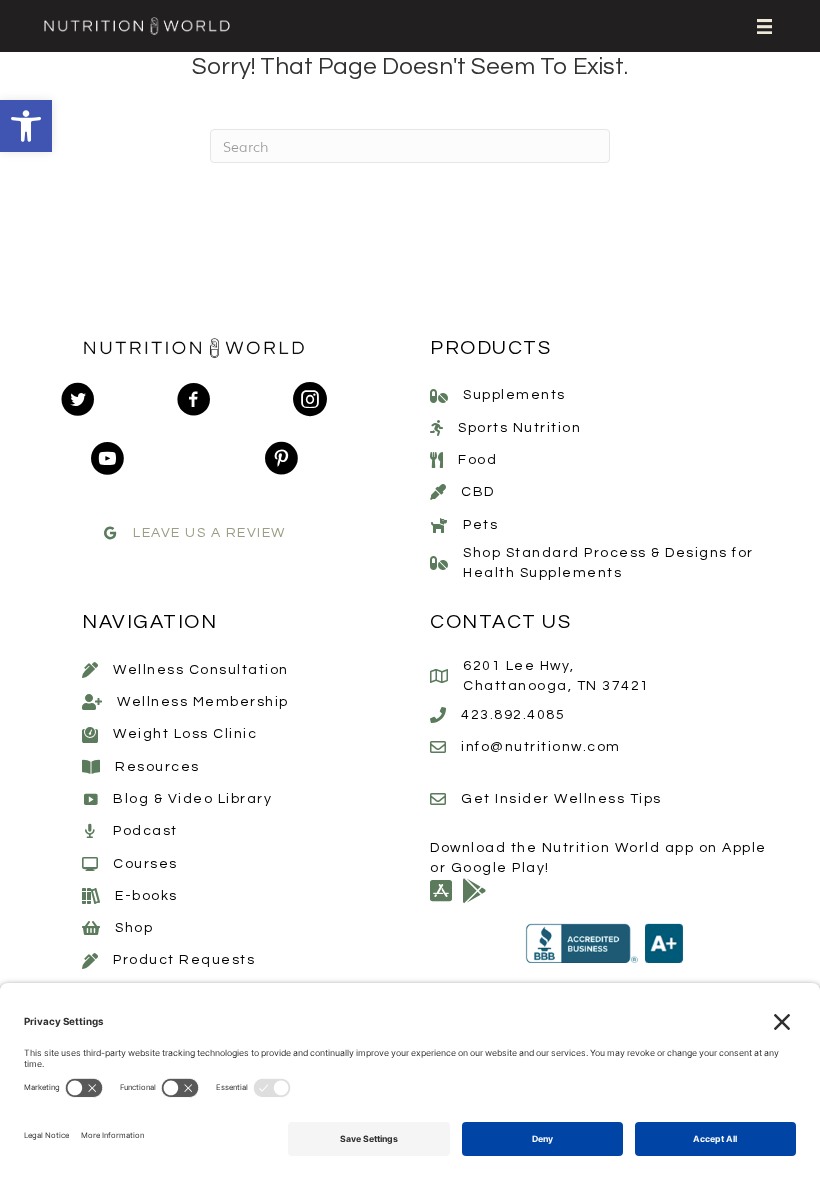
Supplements (514, 395)
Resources (157, 767)
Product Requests (184, 960)
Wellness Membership (203, 702)
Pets (480, 525)
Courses (145, 864)
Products (490, 348)
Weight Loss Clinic (185, 734)
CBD (478, 492)
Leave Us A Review (209, 533)
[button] (26, 126)
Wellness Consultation (201, 670)
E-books (146, 896)
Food (477, 460)
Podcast (145, 831)
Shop (134, 928)
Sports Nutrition (519, 428)
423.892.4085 (513, 715)
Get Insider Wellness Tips (561, 799)
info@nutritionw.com (541, 747)
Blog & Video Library (192, 799)
